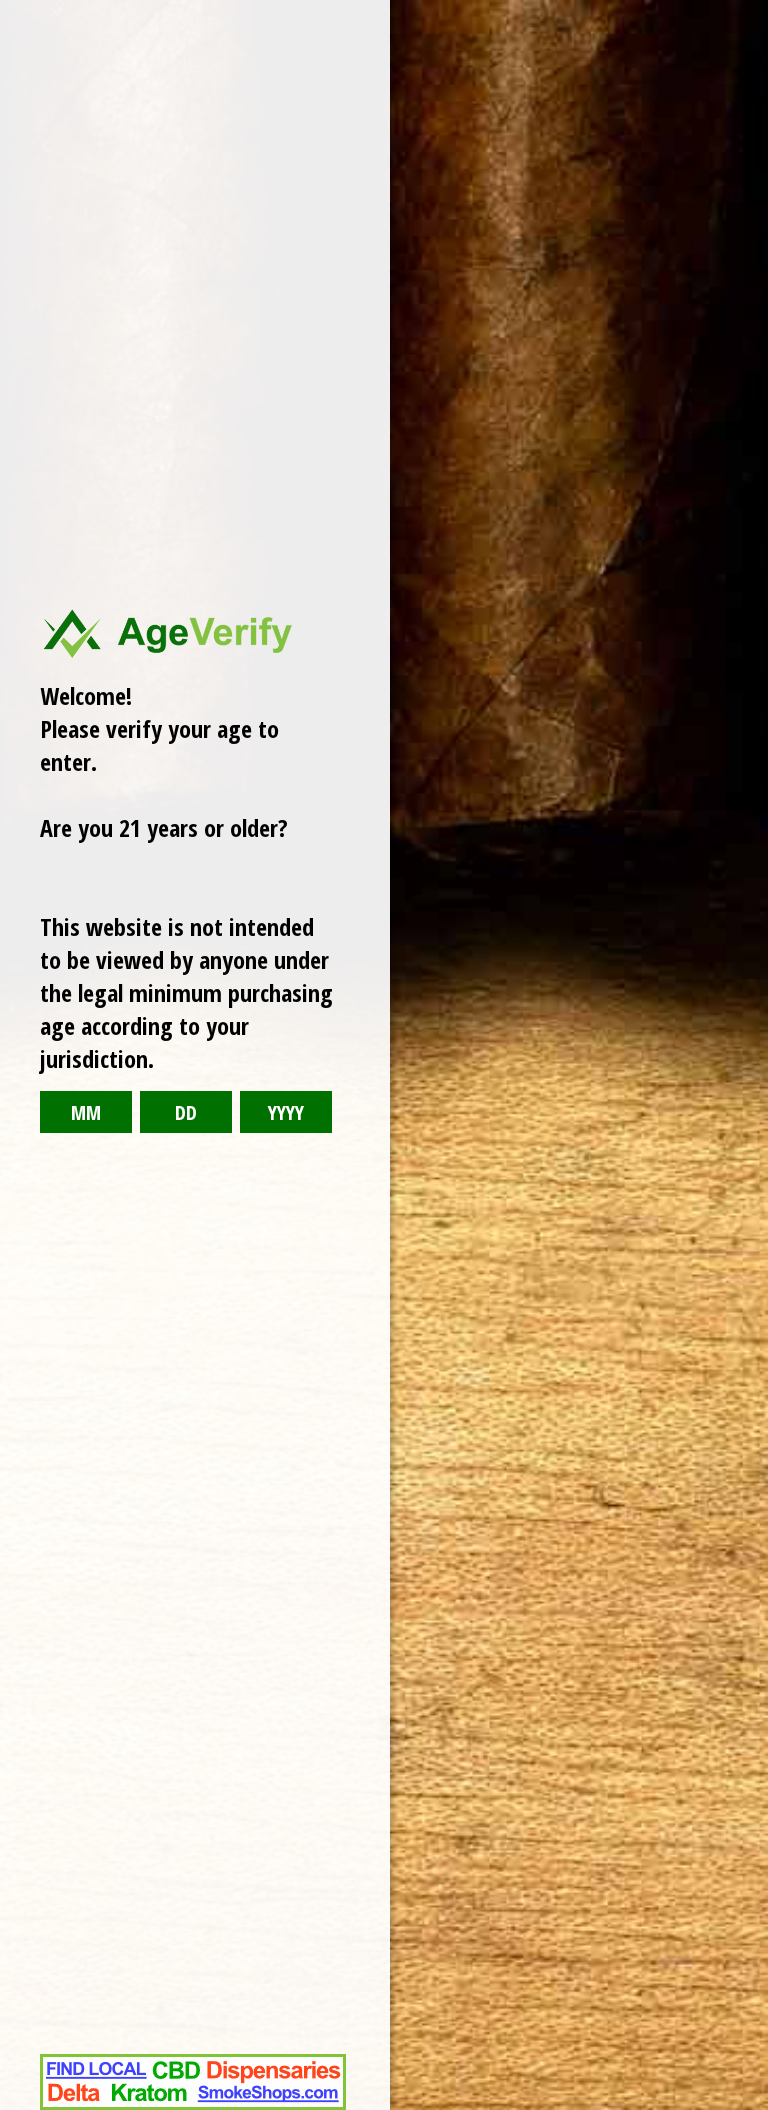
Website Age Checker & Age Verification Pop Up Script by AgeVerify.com (743, 2105)
